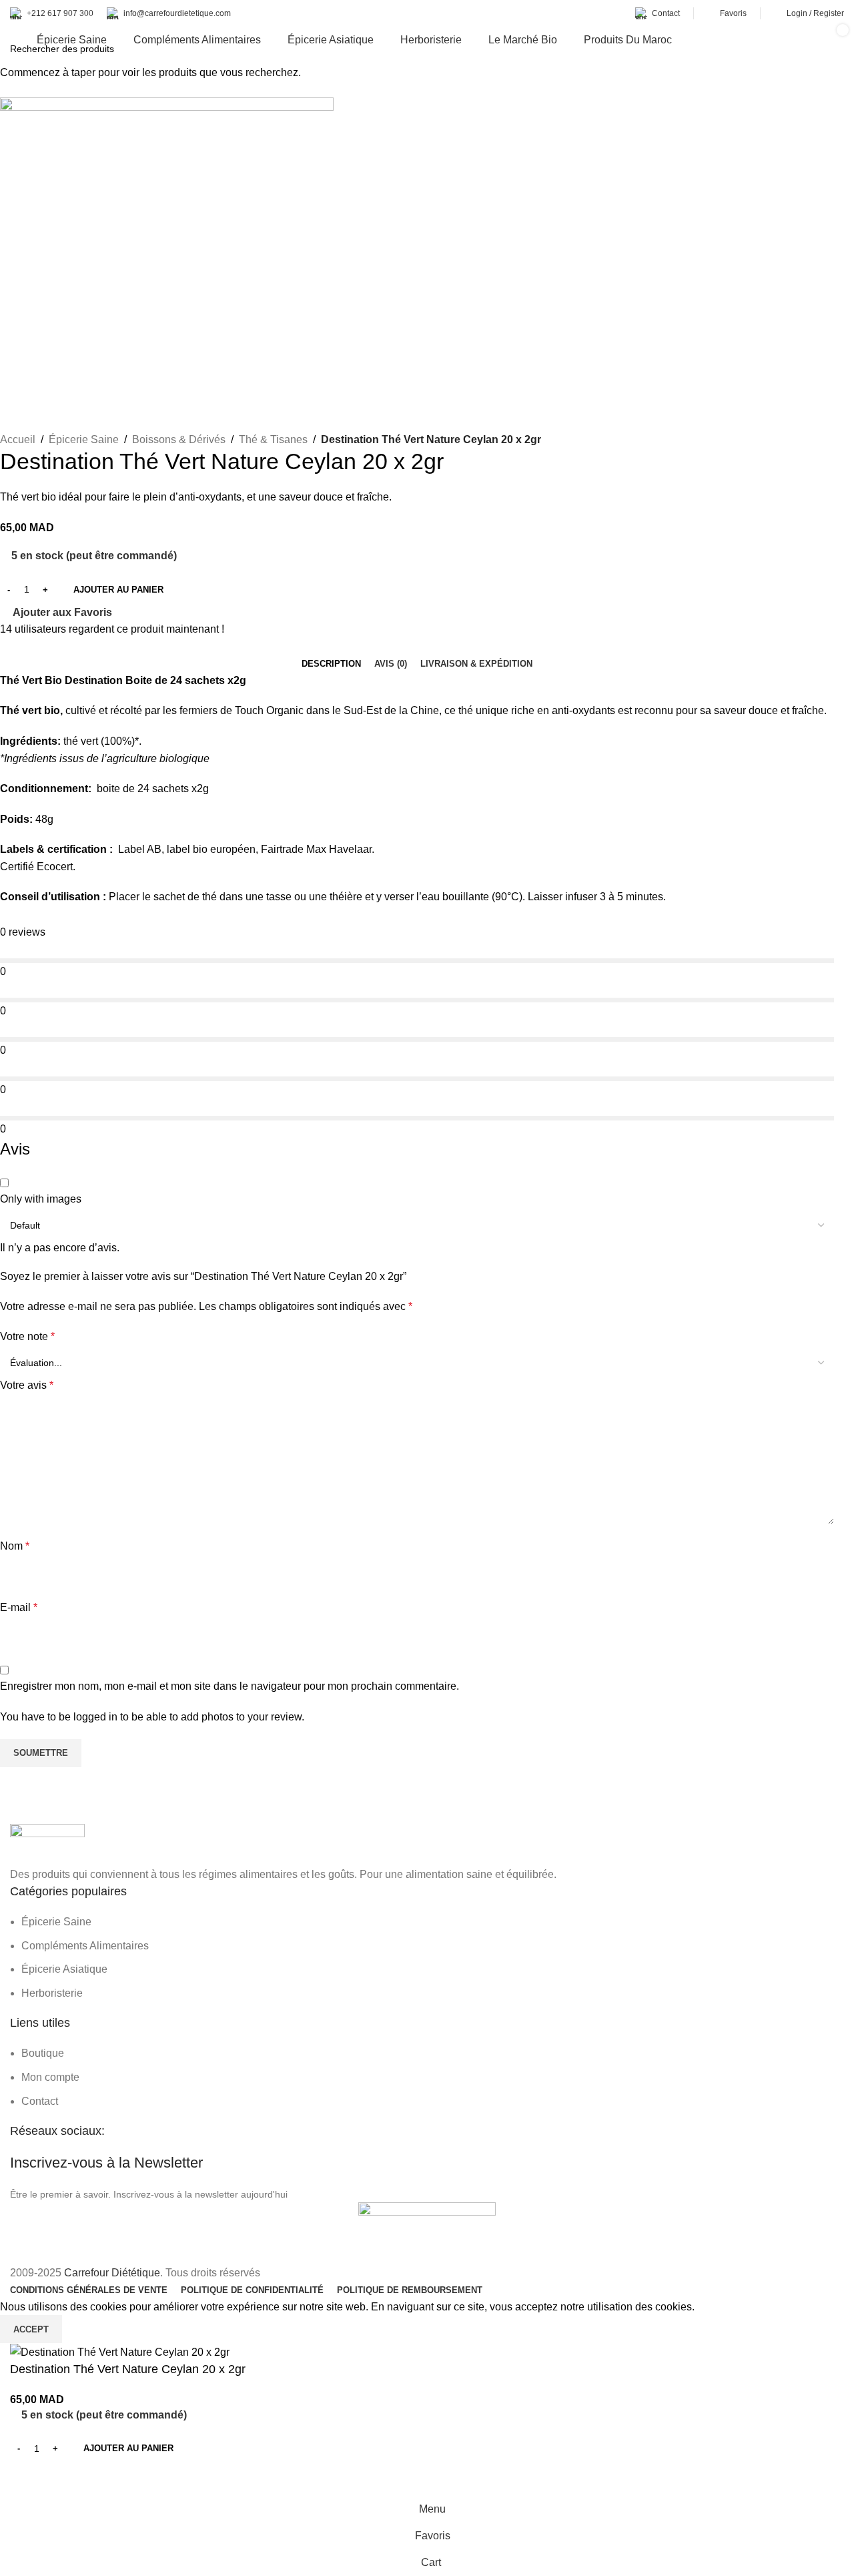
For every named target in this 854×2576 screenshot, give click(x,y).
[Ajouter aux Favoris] (27, 2479)
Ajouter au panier (118, 590)
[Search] (799, 40)
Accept (31, 2329)
